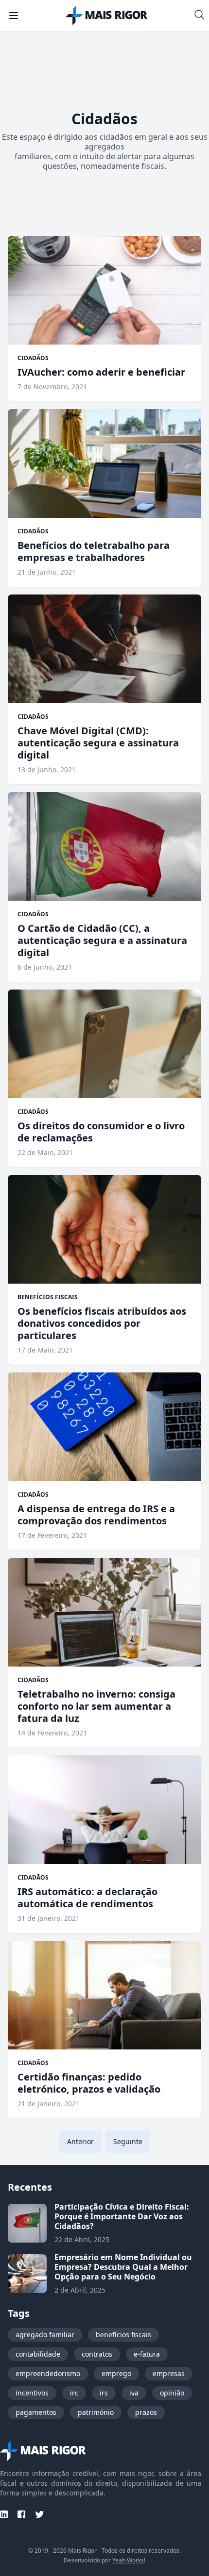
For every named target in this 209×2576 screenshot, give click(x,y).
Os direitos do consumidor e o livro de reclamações (101, 1132)
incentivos (32, 2393)
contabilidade (38, 2354)
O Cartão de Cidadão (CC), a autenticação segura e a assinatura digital (102, 940)
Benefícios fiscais (48, 1297)
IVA (134, 2393)
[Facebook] (21, 2514)
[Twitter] (40, 2514)
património (96, 2412)
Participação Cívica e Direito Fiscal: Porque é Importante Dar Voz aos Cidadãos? (122, 2216)
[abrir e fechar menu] (14, 16)
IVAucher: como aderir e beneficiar (101, 372)
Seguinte (128, 2141)
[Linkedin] (4, 2514)
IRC (74, 2393)
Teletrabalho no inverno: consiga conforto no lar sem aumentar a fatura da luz (96, 1706)
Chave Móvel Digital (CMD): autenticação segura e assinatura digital (98, 743)
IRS (104, 2393)
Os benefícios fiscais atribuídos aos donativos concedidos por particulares (102, 1323)
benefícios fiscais (123, 2335)
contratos (97, 2354)
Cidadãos (33, 358)
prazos (146, 2412)
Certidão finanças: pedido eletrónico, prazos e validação (89, 2083)
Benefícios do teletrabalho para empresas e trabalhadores (94, 551)
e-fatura (147, 2354)
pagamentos (36, 2412)
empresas (169, 2373)
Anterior (80, 2141)
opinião (172, 2393)
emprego (116, 2373)
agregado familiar (45, 2335)
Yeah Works (128, 2560)
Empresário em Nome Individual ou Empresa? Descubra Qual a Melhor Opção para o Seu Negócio (123, 2267)
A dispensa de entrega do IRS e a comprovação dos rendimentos (96, 1515)
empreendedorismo (48, 2373)
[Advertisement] (104, 65)
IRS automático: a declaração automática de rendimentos (87, 1898)
